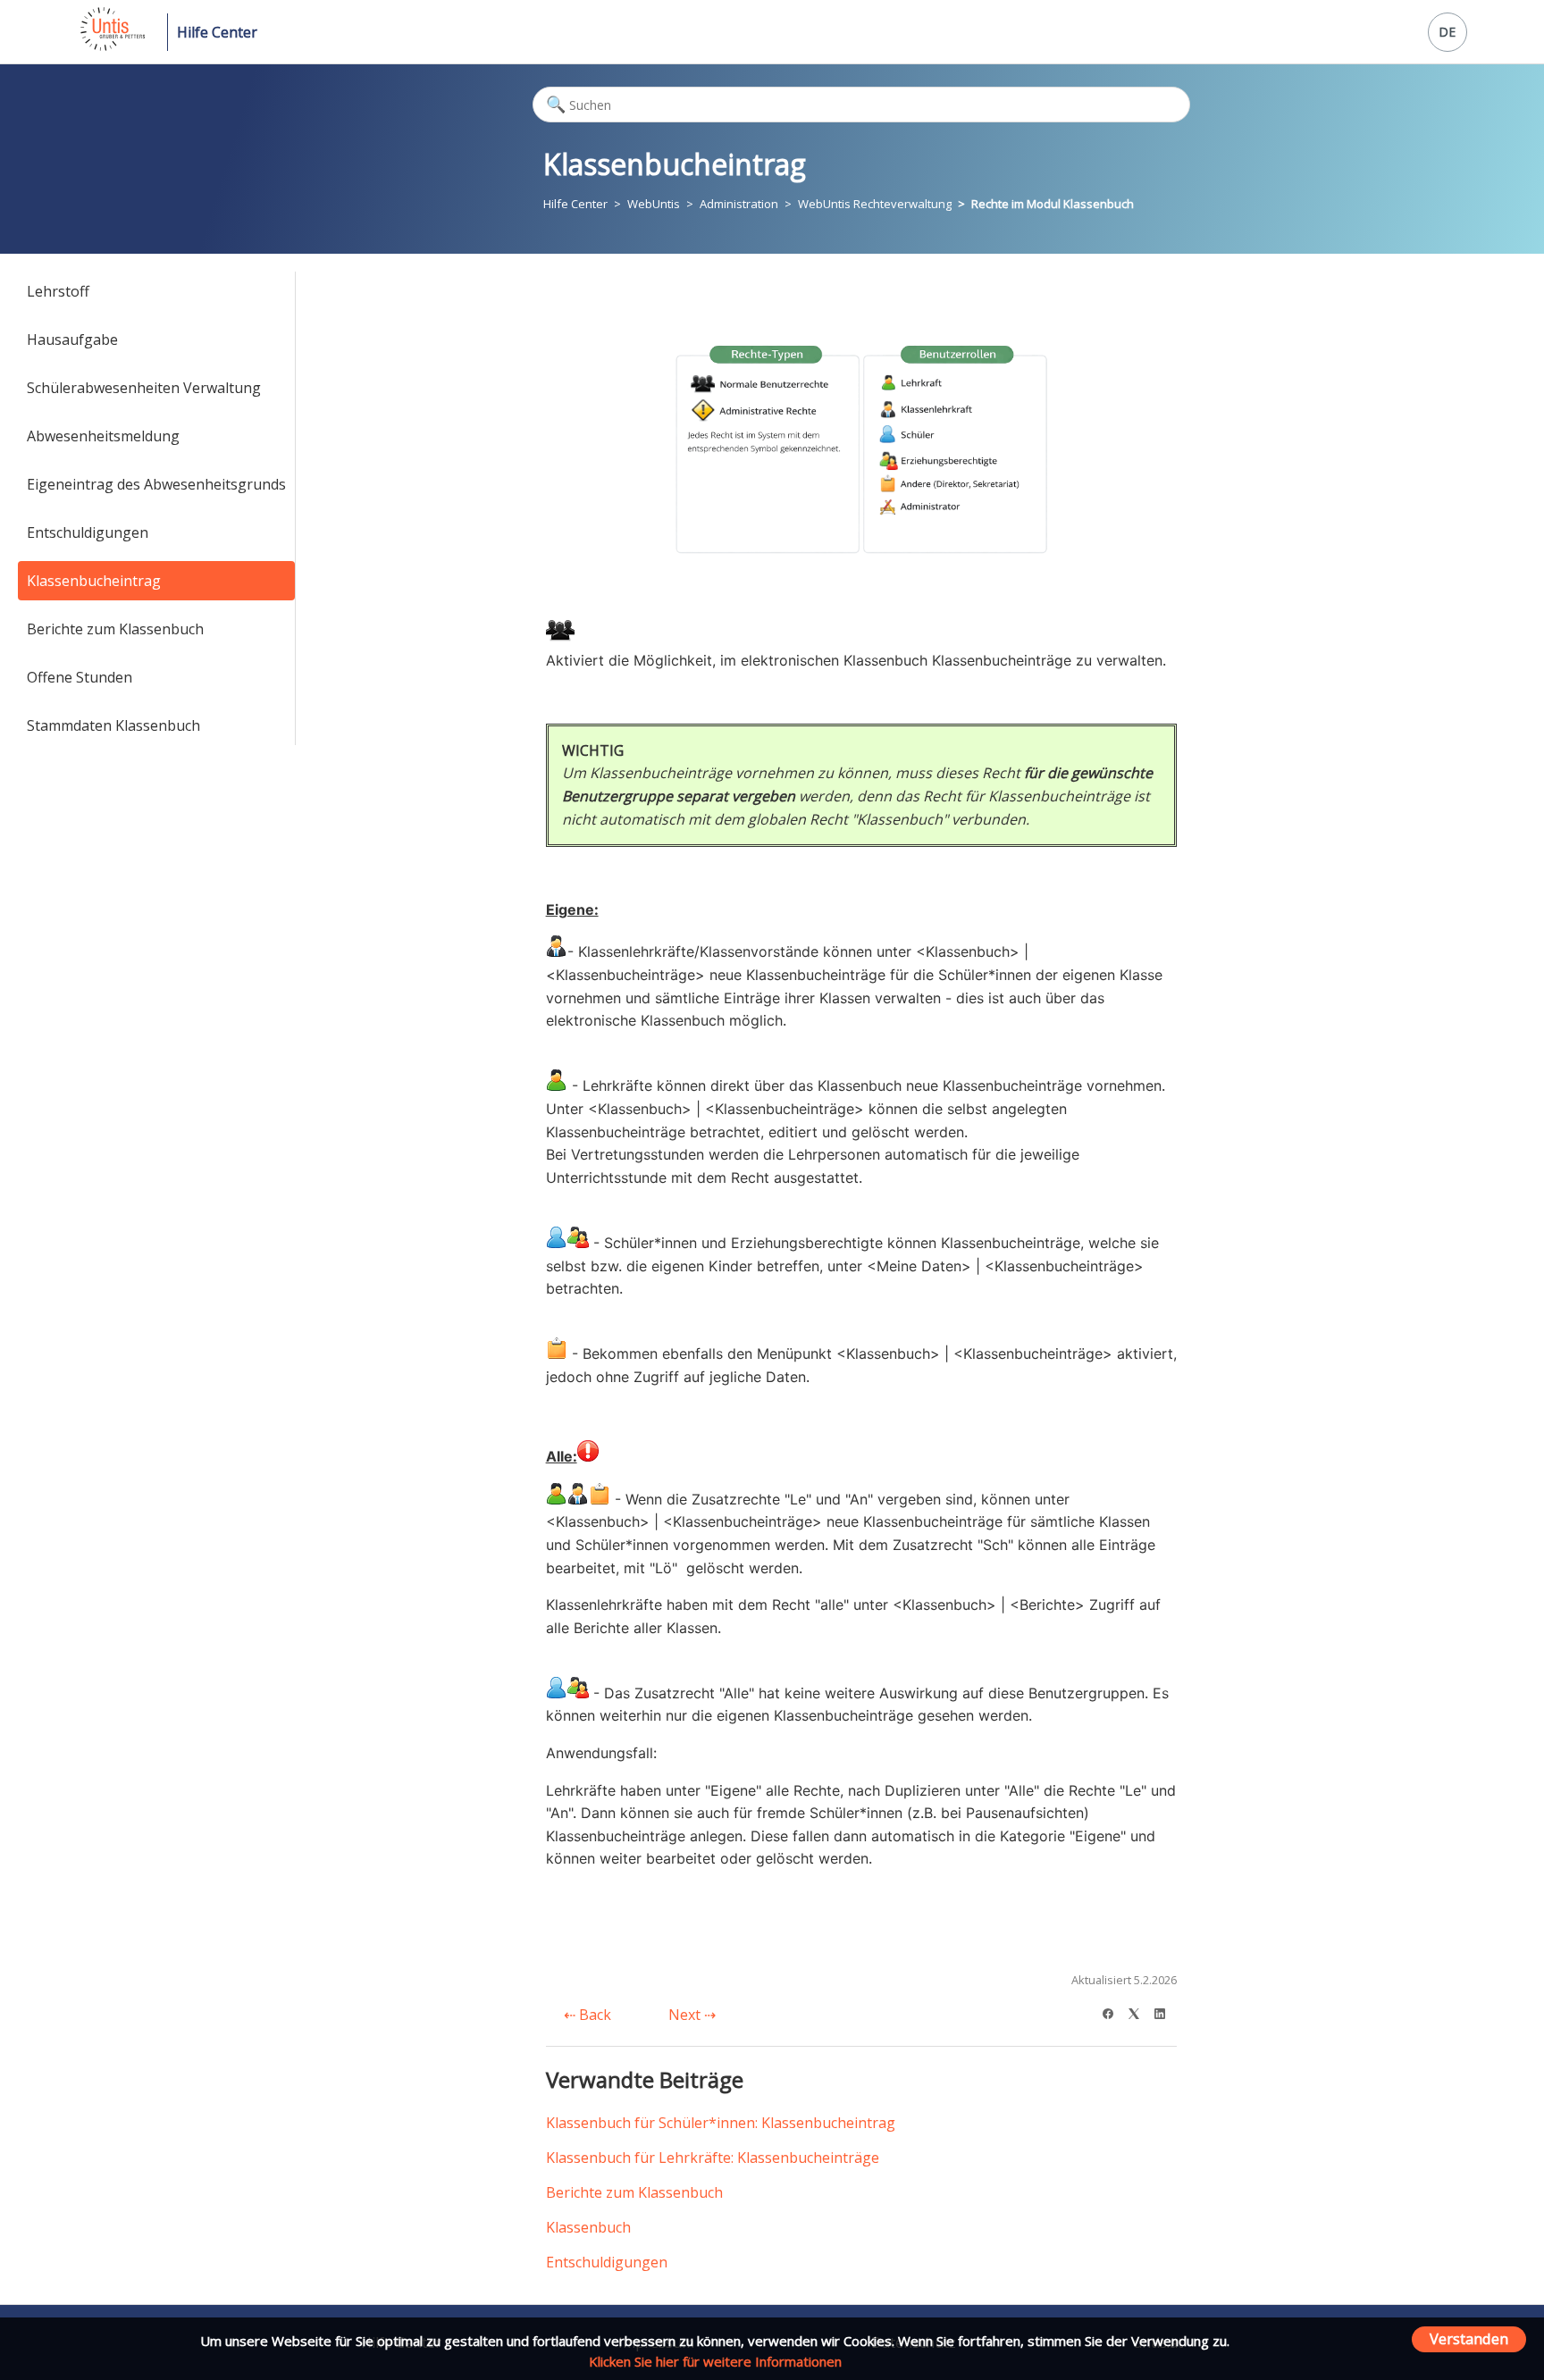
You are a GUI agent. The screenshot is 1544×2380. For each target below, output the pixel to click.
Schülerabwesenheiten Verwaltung (144, 388)
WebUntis (654, 204)
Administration (739, 204)
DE (1447, 32)
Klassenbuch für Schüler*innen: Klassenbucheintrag (721, 2123)
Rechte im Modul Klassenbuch (1053, 204)
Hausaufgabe (72, 339)
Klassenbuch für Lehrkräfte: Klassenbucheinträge (713, 2158)
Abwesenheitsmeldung (103, 436)
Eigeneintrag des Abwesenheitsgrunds (156, 484)
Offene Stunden (80, 677)
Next (686, 2015)
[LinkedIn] (1166, 2011)
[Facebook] (1114, 2011)
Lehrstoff (58, 291)
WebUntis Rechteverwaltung (875, 204)
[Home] (111, 46)
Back (593, 2015)
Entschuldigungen (88, 532)
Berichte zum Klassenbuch (115, 629)
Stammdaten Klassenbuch (113, 725)
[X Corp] (1140, 2011)
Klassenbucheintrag (94, 581)
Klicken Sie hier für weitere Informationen (715, 2361)
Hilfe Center (217, 32)
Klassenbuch (588, 2227)
